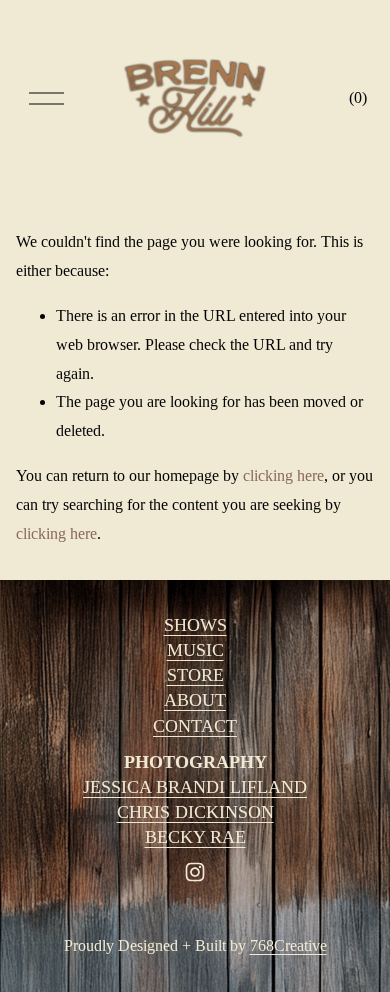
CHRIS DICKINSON (195, 812)
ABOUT (195, 700)
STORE (195, 675)
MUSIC (195, 650)
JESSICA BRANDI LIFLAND (195, 787)
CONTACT (195, 726)
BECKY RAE (195, 837)
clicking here (283, 475)
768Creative (288, 945)
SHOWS (195, 625)
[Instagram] (195, 872)
